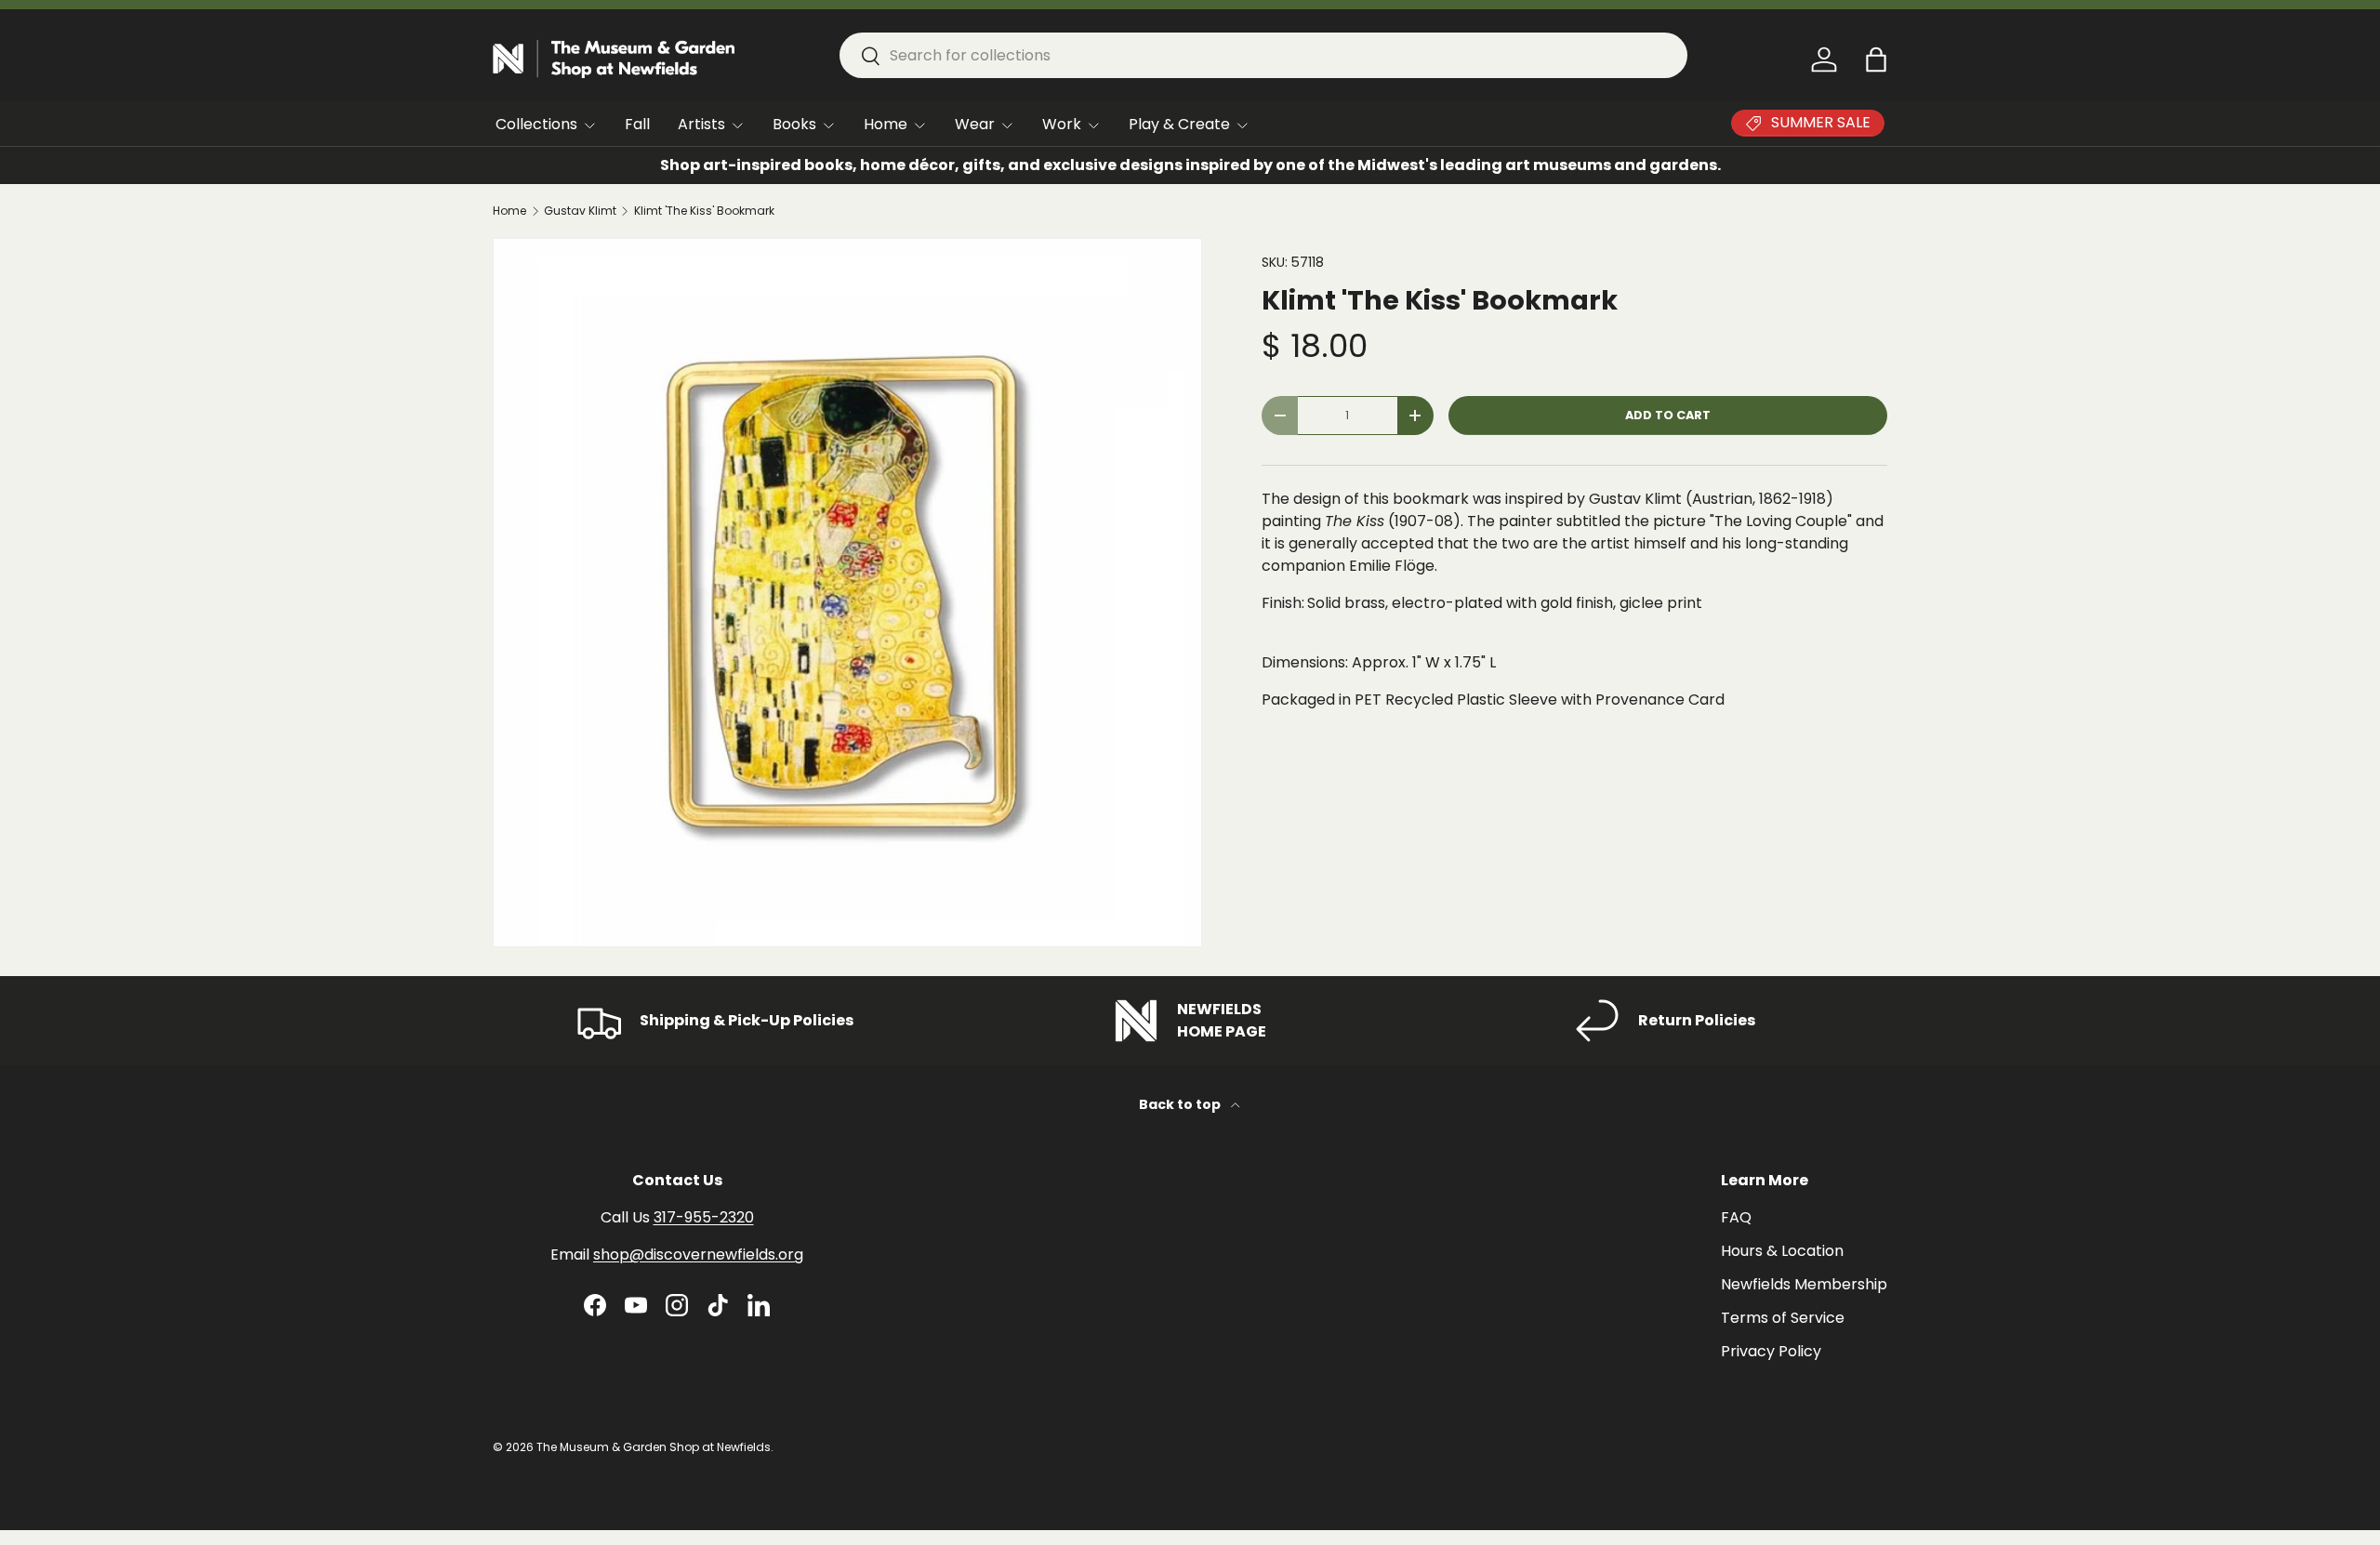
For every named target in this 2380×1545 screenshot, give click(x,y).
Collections (536, 124)
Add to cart (1668, 415)
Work (1062, 124)
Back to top (1181, 1104)
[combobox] (1263, 55)
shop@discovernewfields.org (698, 1254)
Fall (637, 124)
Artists (701, 124)
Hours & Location (1782, 1251)
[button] (1876, 59)
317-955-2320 (704, 1217)
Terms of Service (1783, 1318)
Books (794, 124)
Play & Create (1179, 124)
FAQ (1736, 1217)
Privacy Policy (1771, 1351)
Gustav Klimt (580, 211)
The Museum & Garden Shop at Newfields (654, 1447)
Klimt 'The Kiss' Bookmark (704, 211)
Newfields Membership (1804, 1284)
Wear (975, 124)
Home (886, 124)
